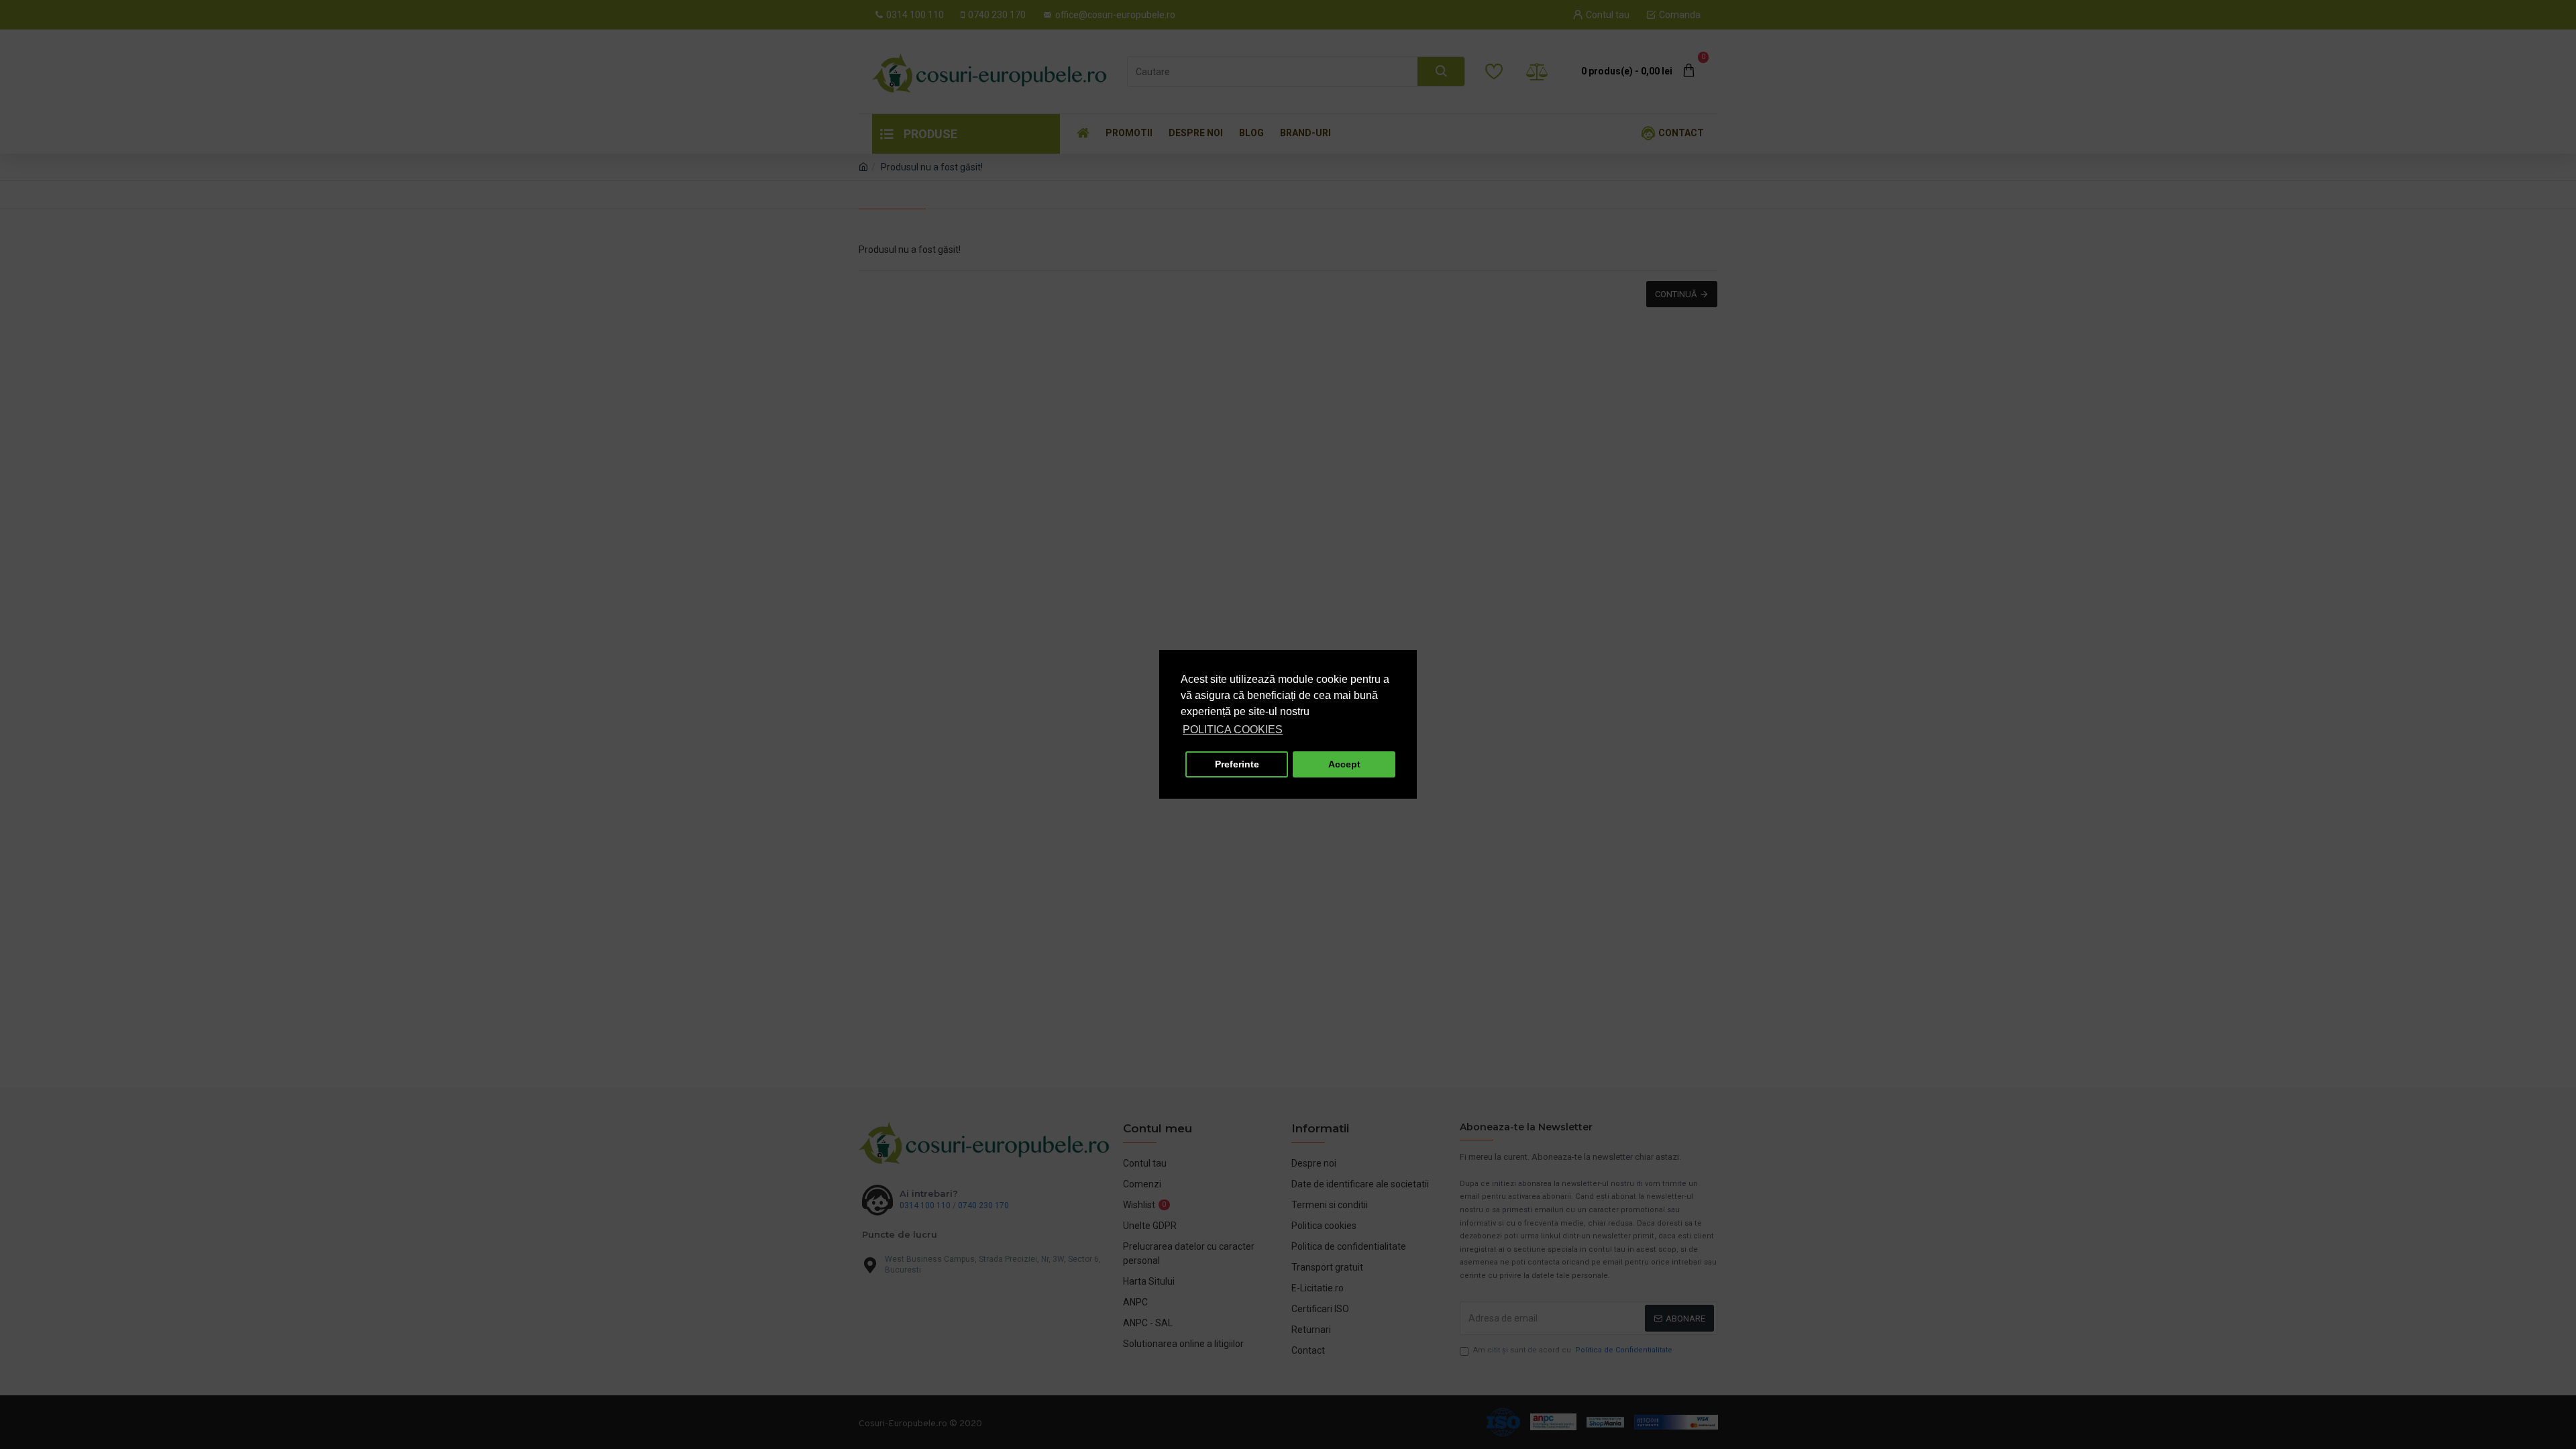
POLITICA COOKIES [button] (1233, 730)
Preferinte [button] (1237, 764)
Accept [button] (1344, 764)
